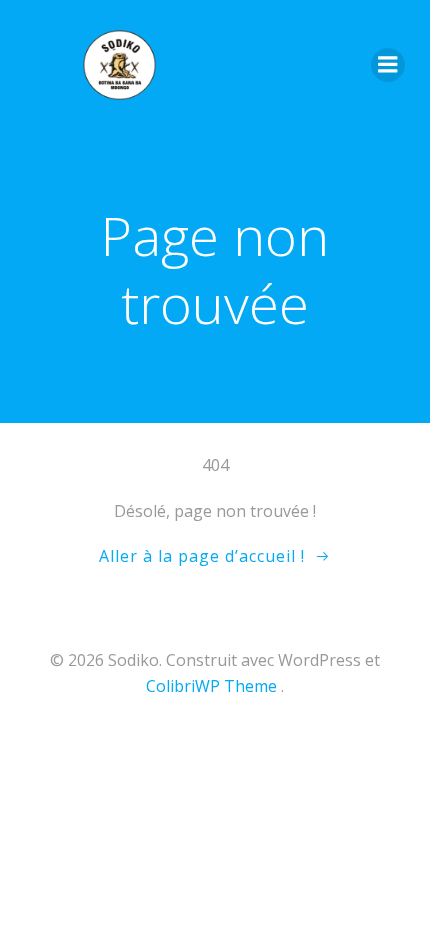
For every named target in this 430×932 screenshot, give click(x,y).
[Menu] (388, 65)
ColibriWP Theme (211, 686)
